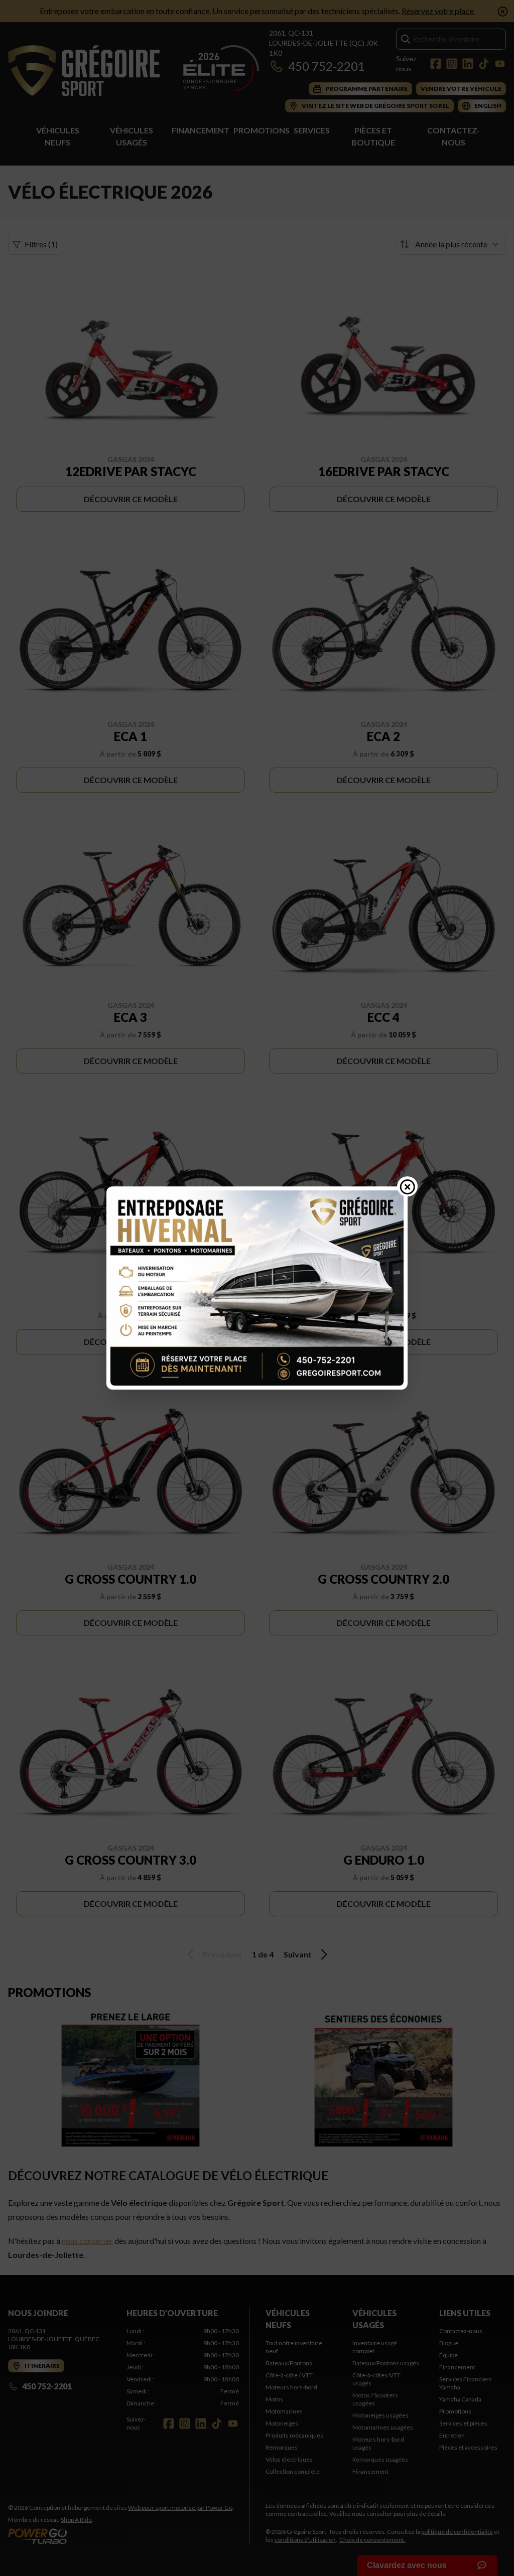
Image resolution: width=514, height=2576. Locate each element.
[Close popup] (408, 1186)
